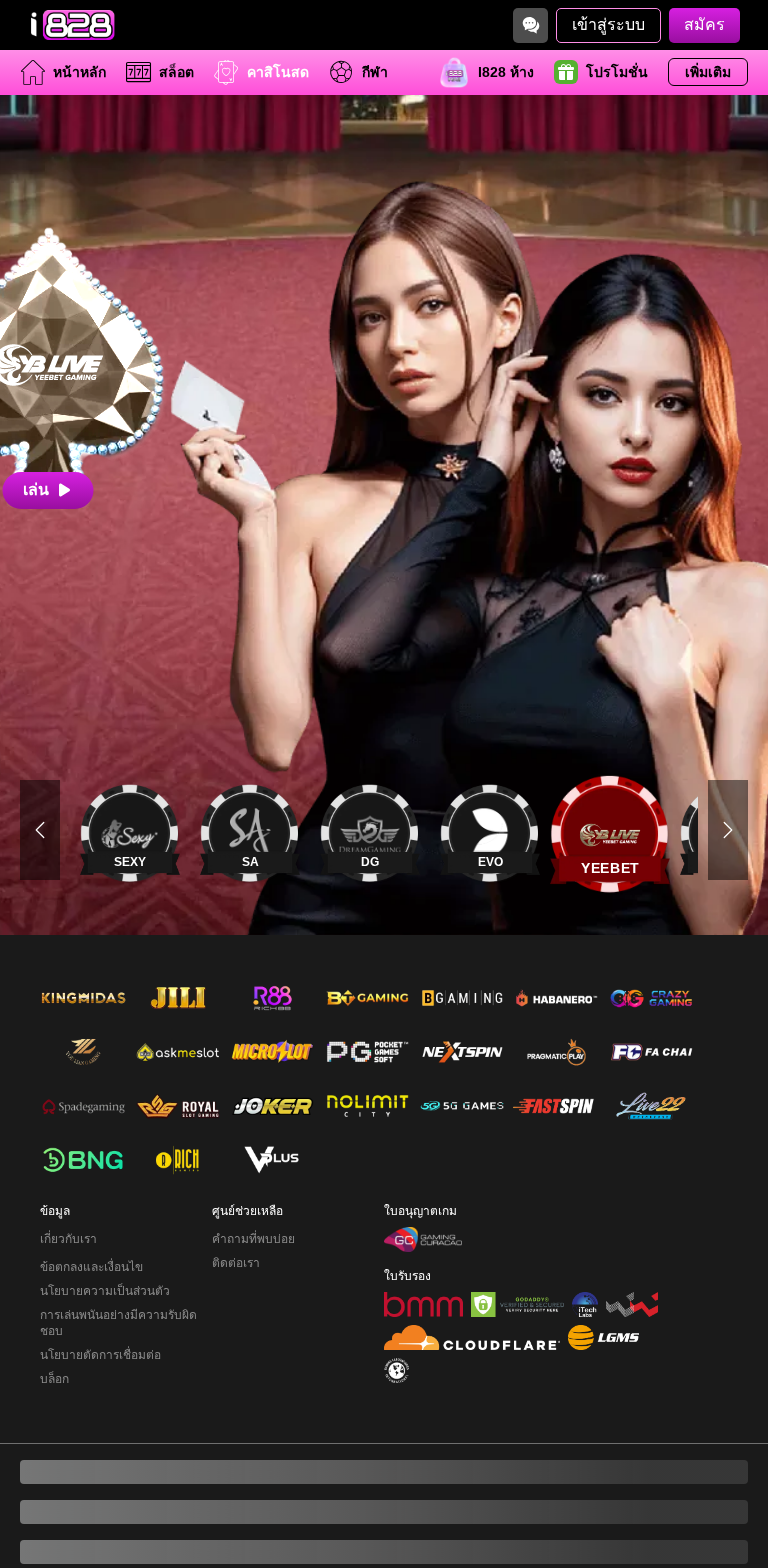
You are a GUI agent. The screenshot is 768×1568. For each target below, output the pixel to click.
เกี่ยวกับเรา (68, 1159)
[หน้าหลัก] (70, 25)
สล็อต (176, 72)
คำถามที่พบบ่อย (253, 1159)
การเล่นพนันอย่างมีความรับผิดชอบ (118, 1243)
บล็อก (54, 1299)
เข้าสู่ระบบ (608, 24)
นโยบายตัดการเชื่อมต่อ (100, 1275)
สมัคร (704, 24)
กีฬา (375, 72)
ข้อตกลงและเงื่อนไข (91, 1187)
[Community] (530, 25)
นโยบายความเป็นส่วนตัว (105, 1211)
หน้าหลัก (79, 72)
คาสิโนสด (278, 72)
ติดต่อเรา (236, 1183)
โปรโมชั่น (617, 72)
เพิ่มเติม (708, 72)
